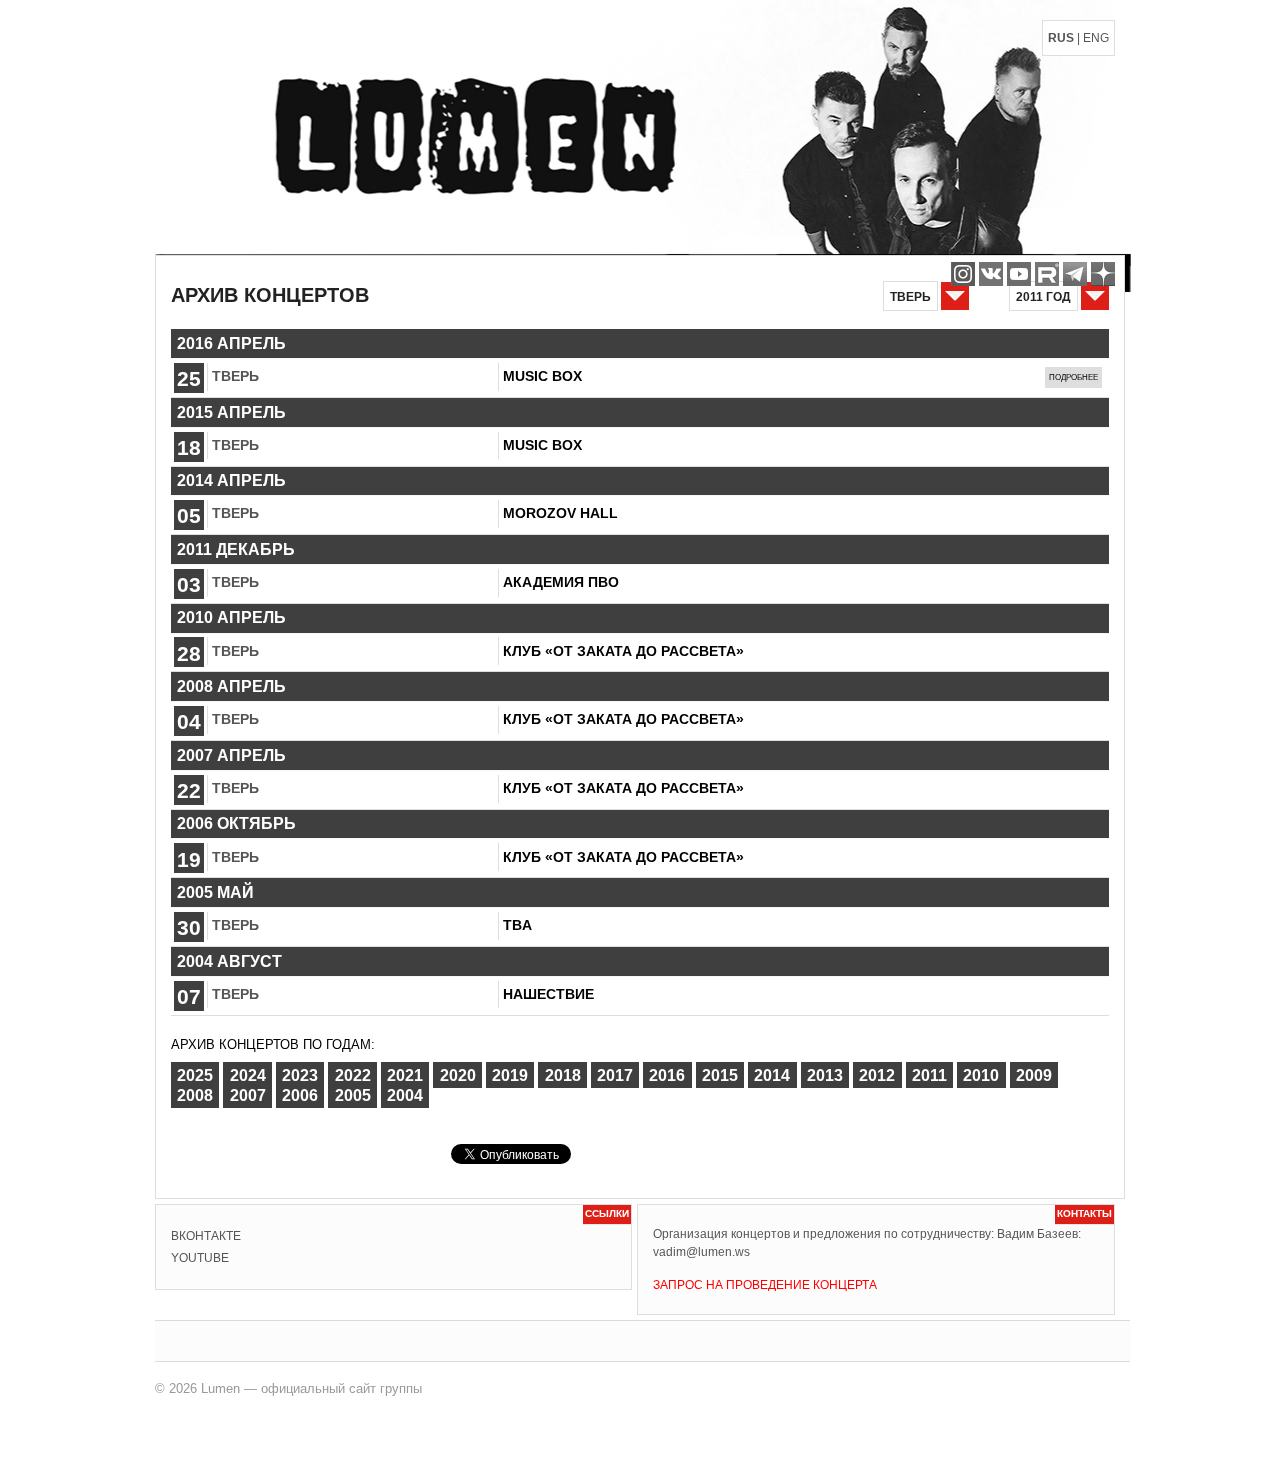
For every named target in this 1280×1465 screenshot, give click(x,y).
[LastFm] (1075, 274)
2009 (1034, 1074)
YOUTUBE (200, 1258)
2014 (772, 1074)
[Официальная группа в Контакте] (991, 274)
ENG (1096, 38)
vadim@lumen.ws (701, 1252)
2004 (405, 1095)
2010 (981, 1074)
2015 (720, 1074)
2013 (825, 1074)
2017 (615, 1074)
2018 (563, 1074)
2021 (405, 1074)
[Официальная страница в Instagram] (963, 274)
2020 (458, 1074)
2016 (667, 1074)
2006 (300, 1095)
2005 (353, 1095)
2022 (353, 1074)
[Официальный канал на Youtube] (1019, 274)
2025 (195, 1074)
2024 (248, 1074)
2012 (877, 1074)
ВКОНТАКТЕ (206, 1236)
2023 (300, 1074)
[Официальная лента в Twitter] (1047, 274)
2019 (510, 1074)
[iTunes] (1103, 274)
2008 (195, 1095)
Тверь (235, 376)
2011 (929, 1074)
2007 (248, 1095)
